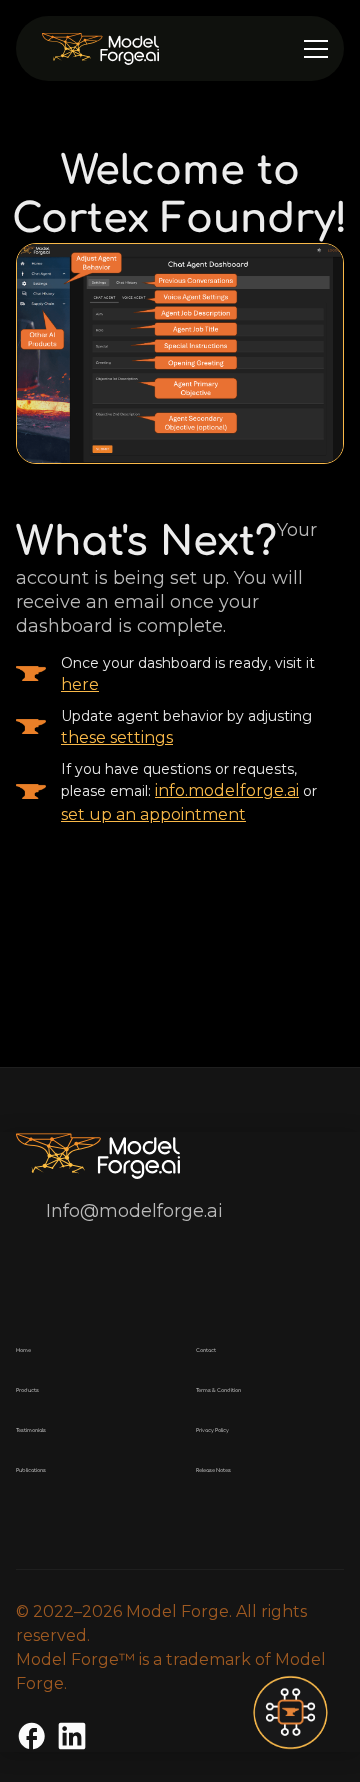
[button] (316, 49)
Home (23, 1350)
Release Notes (213, 1470)
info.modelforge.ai (227, 790)
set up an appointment (153, 814)
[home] (155, 48)
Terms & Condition (218, 1390)
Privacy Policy (212, 1430)
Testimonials (31, 1430)
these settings (117, 737)
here (80, 684)
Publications (31, 1470)
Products (27, 1390)
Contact (206, 1350)
